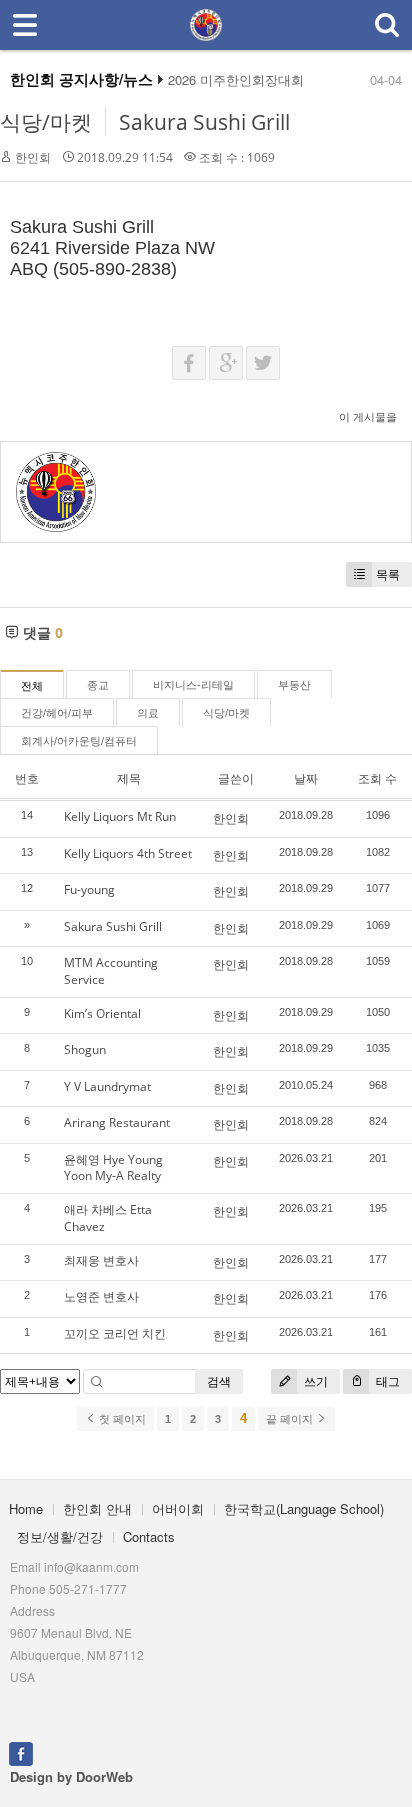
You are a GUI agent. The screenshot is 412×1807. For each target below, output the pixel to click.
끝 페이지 (291, 1419)
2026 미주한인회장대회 (236, 80)
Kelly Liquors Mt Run (120, 816)
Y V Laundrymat (107, 1086)
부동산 (294, 685)
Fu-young (89, 889)
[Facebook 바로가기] (21, 1752)
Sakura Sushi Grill (204, 122)
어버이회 (178, 1508)
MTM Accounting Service (111, 971)
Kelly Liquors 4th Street (128, 853)
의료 (148, 713)
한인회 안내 (97, 1508)
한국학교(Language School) (304, 1508)
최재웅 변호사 (101, 1260)
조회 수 (377, 778)
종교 (98, 685)
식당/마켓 (46, 122)
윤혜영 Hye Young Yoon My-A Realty (113, 1168)
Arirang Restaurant (117, 1122)
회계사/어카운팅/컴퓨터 (79, 741)
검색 (219, 1381)
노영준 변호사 (101, 1296)
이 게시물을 (368, 416)
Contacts (149, 1536)
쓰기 (314, 1381)
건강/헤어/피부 (57, 713)
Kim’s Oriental (102, 1013)
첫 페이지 (121, 1419)
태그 (386, 1381)
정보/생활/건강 (60, 1536)
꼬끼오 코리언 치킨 (115, 1333)
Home (26, 1508)
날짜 (306, 778)
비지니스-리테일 (193, 685)
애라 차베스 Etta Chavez (108, 1218)
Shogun (85, 1049)
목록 (388, 574)
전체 (32, 686)
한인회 (33, 157)
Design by (71, 1776)
